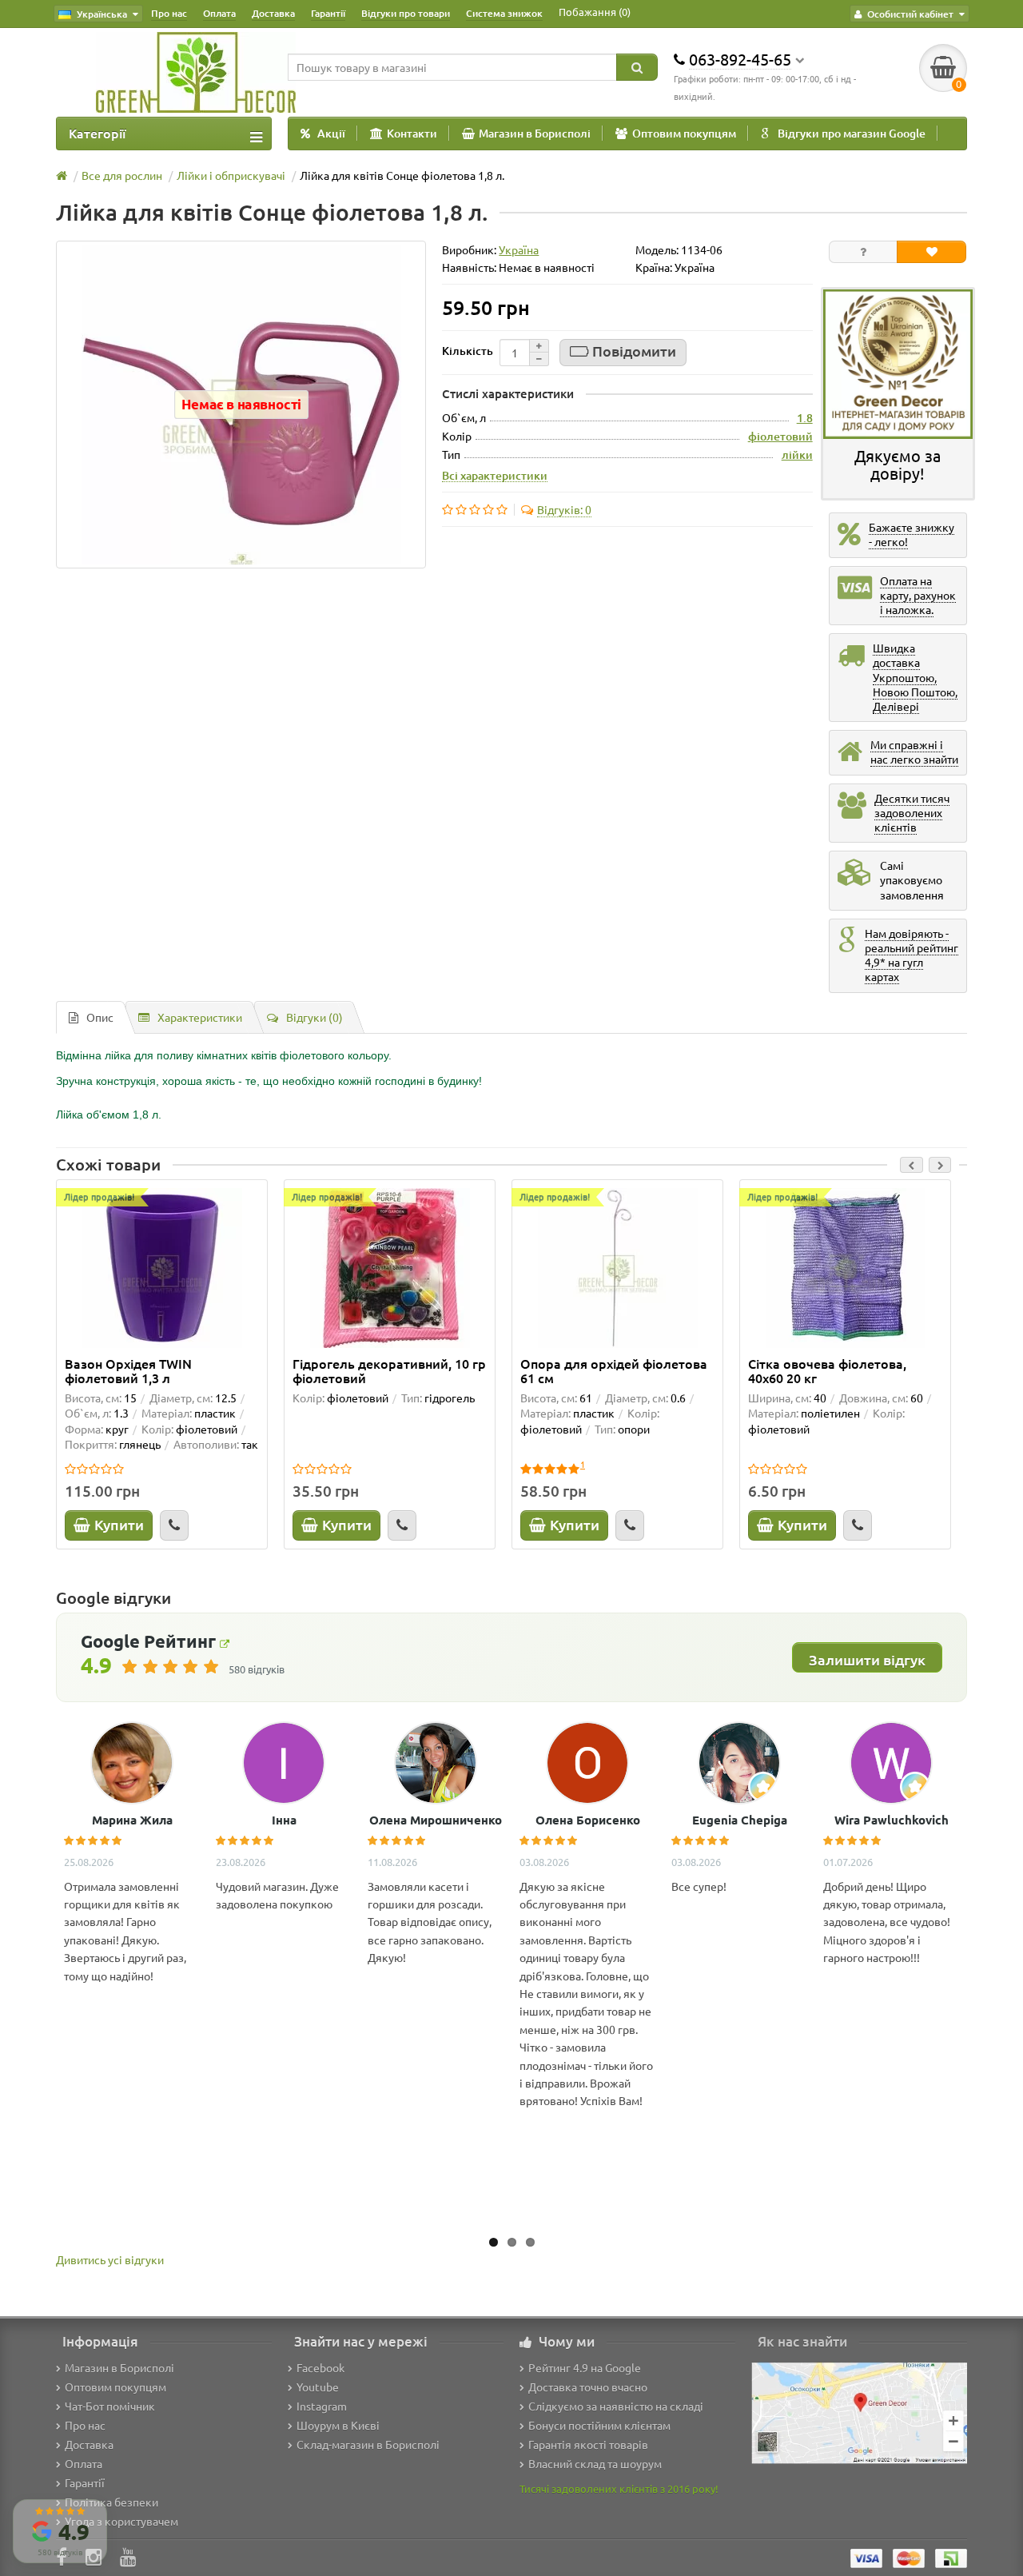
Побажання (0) (595, 12)
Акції (331, 133)
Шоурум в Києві (338, 2425)
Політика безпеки (111, 2502)
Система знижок (504, 13)
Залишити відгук (867, 1659)
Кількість (468, 351)
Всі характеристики (495, 475)
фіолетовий (780, 436)
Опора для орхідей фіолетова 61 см (614, 1370)
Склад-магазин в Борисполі (368, 2444)
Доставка (273, 13)
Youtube (318, 2387)
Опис (100, 1017)
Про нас (169, 13)
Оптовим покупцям (684, 133)
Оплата (219, 13)
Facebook (320, 2367)
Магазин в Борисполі (535, 133)
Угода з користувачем (121, 2521)
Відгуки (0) (314, 1017)
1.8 (805, 418)
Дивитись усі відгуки (110, 2259)
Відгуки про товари (406, 13)
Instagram (322, 2406)
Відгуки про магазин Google (852, 133)
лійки (797, 455)
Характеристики (200, 1017)
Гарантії (328, 13)
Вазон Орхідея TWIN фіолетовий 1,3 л (128, 1370)
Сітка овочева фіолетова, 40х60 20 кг (827, 1370)
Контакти (412, 133)
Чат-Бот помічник (110, 2406)
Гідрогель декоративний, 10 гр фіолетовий (389, 1370)
